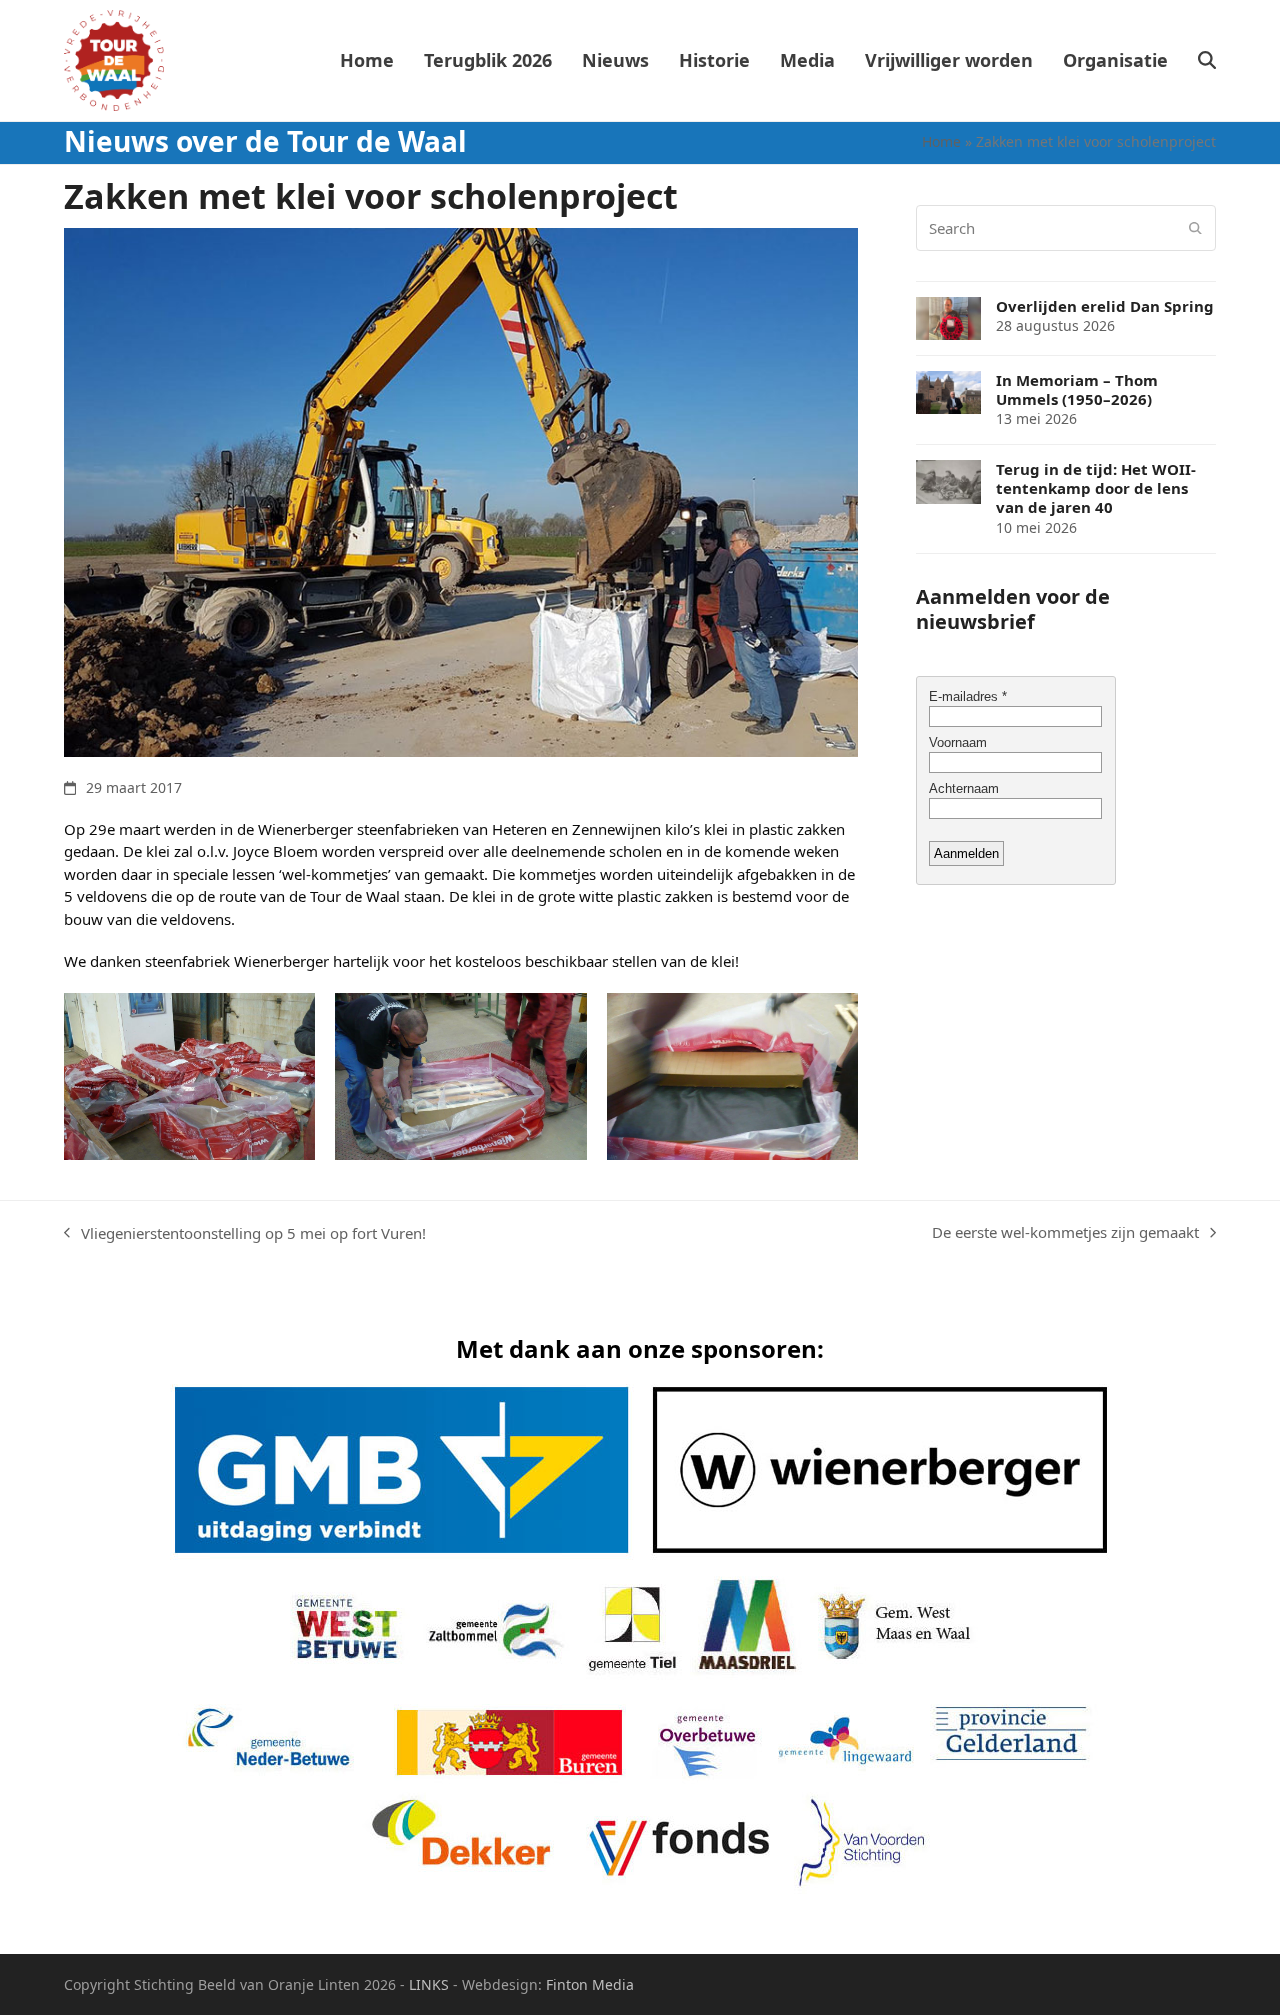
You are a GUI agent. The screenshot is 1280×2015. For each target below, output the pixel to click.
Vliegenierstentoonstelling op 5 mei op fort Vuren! (245, 1234)
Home (941, 141)
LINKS (429, 1984)
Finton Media (590, 1984)
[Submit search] (1195, 228)
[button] (1207, 61)
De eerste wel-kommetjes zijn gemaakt (1065, 1233)
